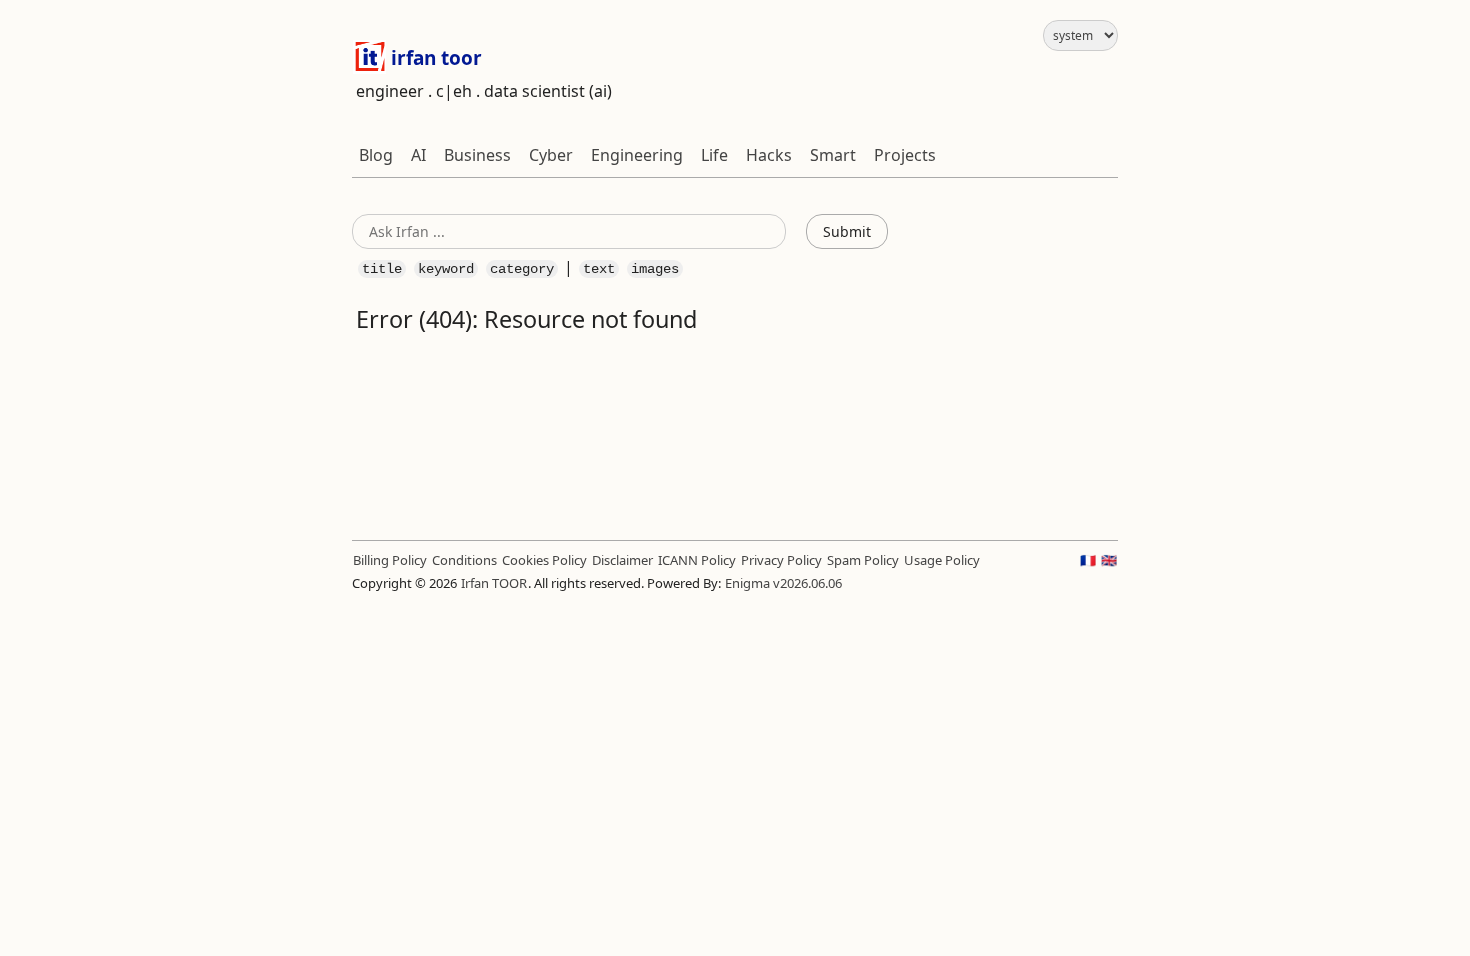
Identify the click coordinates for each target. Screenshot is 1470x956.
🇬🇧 (1109, 560)
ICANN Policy (697, 560)
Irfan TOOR (494, 583)
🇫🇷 (1088, 560)
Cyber (551, 155)
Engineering (637, 155)
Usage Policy (942, 560)
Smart (833, 155)
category (522, 269)
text (599, 269)
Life (714, 155)
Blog (376, 155)
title (382, 269)
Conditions (464, 560)
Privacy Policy (781, 560)
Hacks (769, 155)
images (655, 269)
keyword (446, 269)
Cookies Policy (544, 560)
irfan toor (434, 58)
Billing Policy (390, 560)
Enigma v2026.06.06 (783, 583)
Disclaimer (622, 560)
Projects (905, 155)
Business (477, 155)
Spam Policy (863, 560)
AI (418, 155)
